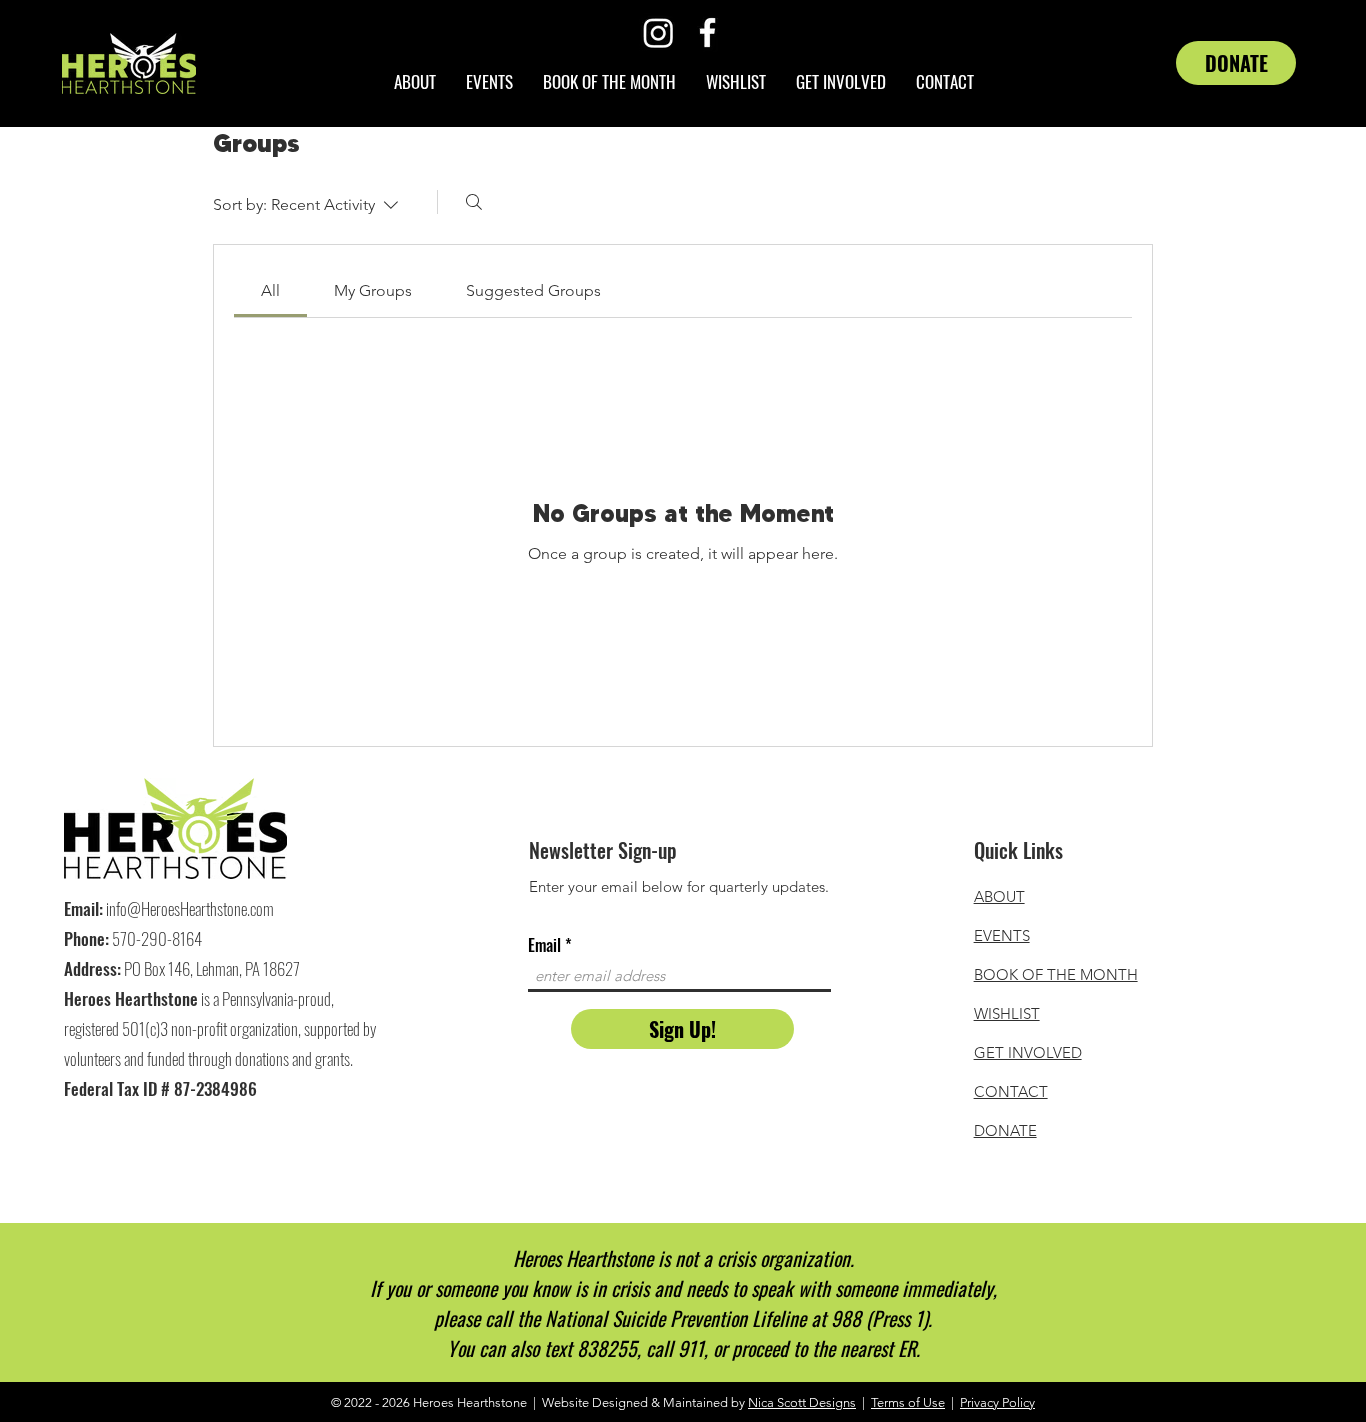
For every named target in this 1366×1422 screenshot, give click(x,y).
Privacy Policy (997, 1402)
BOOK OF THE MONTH (1056, 974)
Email (544, 945)
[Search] (474, 202)
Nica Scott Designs (802, 1402)
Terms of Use (908, 1402)
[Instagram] (658, 32)
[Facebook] (707, 32)
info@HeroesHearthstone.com (190, 908)
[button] (841, 82)
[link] (270, 290)
